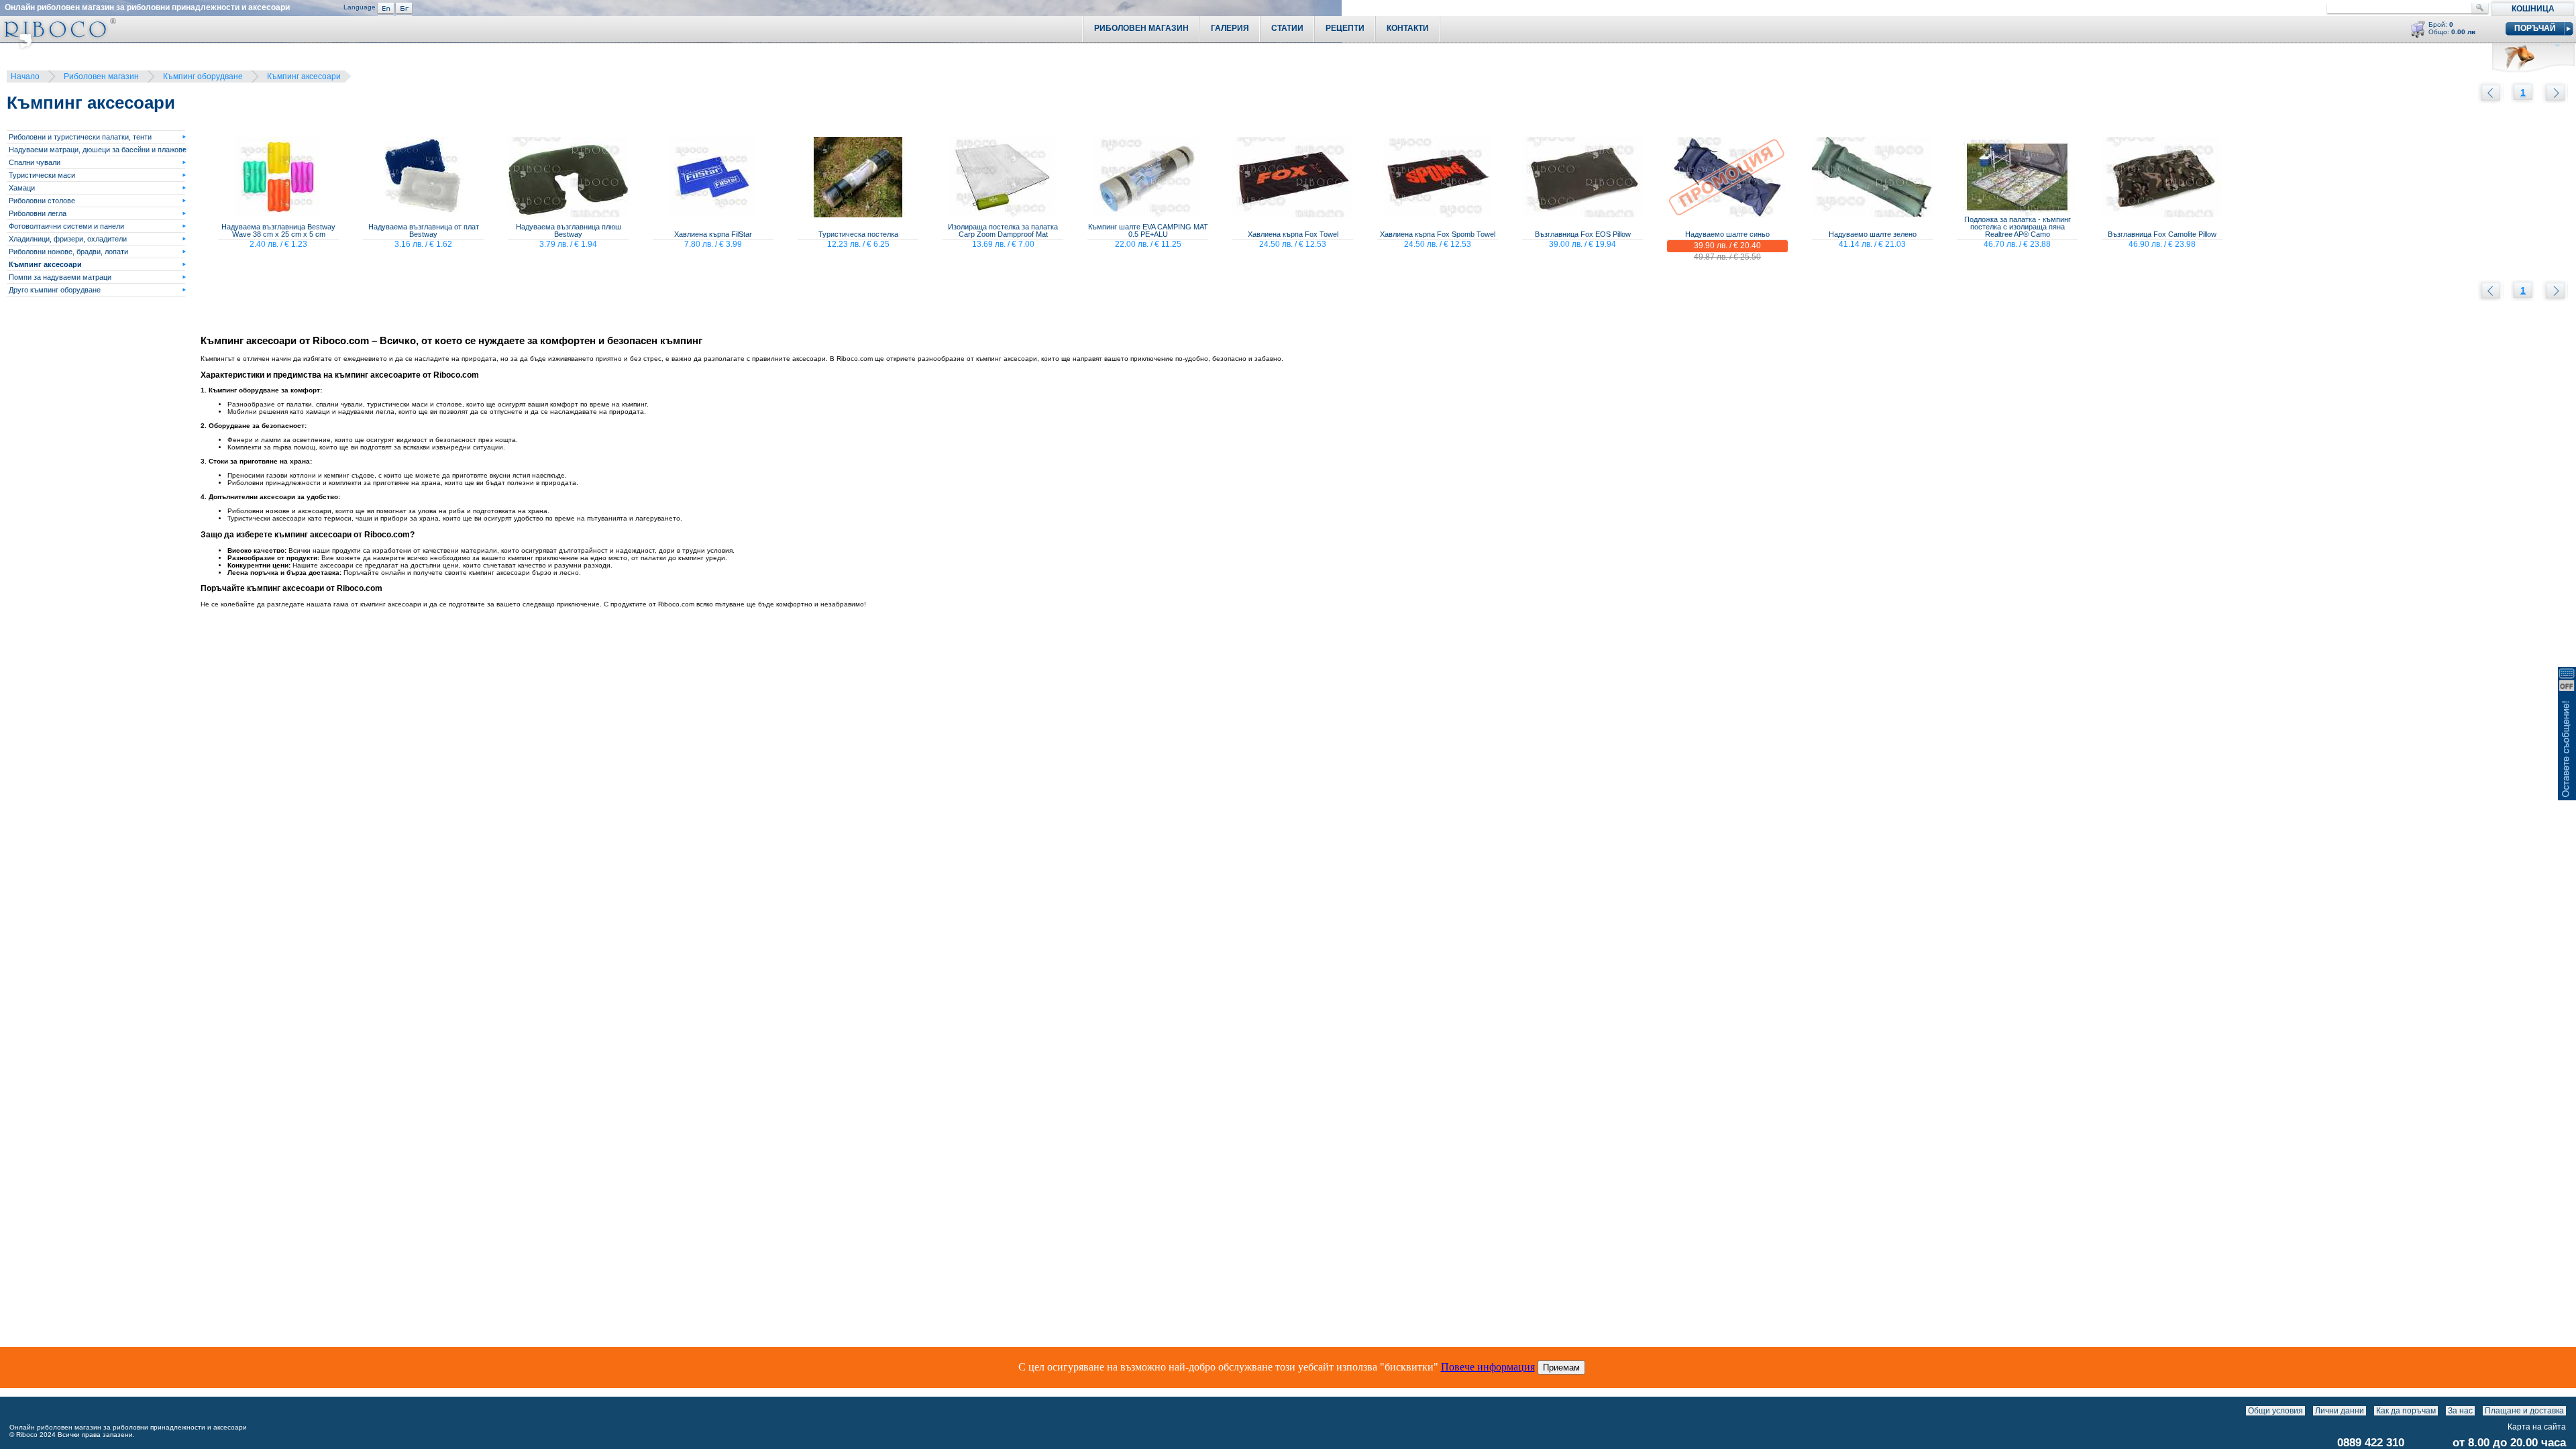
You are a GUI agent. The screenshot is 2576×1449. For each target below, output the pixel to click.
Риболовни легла (38, 213)
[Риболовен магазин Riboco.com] (58, 47)
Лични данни (2340, 1411)
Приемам (1561, 1367)
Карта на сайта (2537, 1427)
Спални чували (35, 162)
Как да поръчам (2406, 1411)
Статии (1287, 28)
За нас (2460, 1411)
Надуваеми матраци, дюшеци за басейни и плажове (98, 150)
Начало (25, 76)
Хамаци (22, 188)
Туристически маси (42, 175)
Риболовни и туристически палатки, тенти (80, 137)
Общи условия (2275, 1411)
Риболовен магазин (101, 76)
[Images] (2569, 1411)
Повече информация (1488, 1367)
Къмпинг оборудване (203, 76)
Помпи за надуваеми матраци (60, 277)
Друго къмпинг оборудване (55, 290)
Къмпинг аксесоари (304, 76)
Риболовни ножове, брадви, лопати (68, 252)
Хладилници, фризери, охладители (68, 239)
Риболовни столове (42, 201)
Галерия (1230, 28)
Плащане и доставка (2524, 1411)
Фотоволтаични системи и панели (66, 226)
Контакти (1408, 28)
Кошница (2533, 9)
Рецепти (1345, 28)
